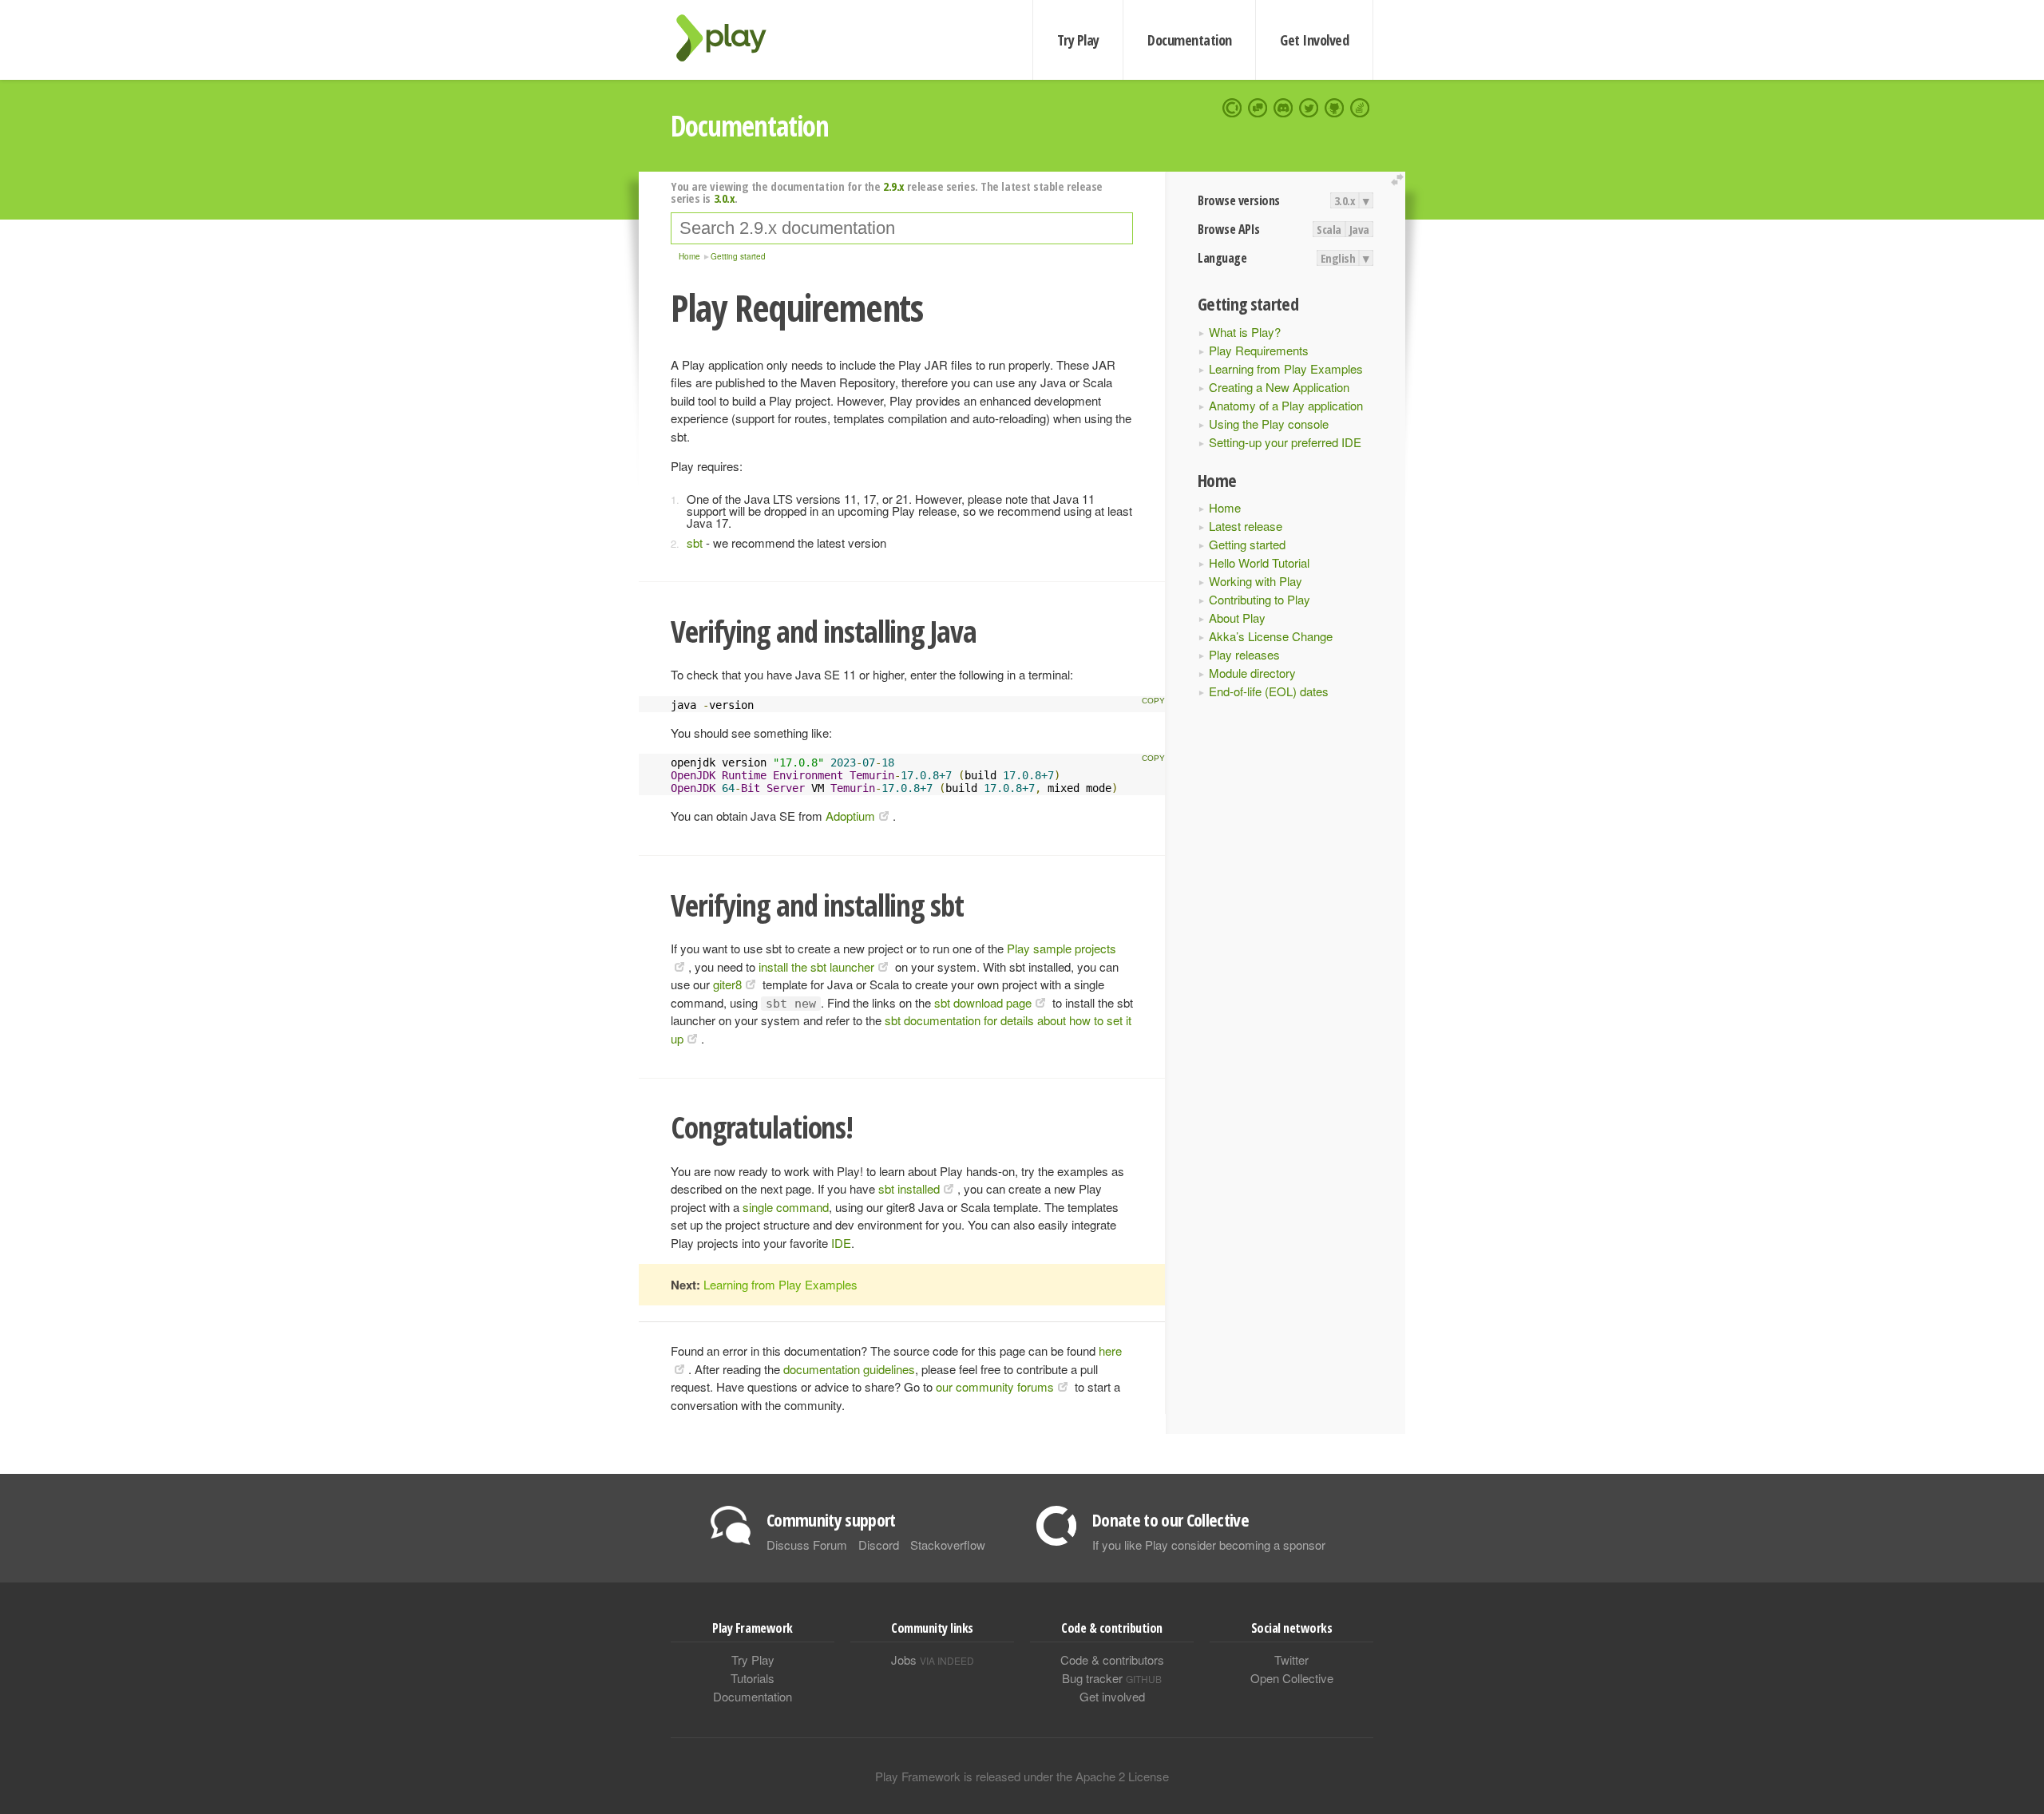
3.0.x (1345, 200)
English (1338, 258)
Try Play (1078, 40)
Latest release (1246, 526)
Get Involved (1314, 40)
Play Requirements (1259, 350)
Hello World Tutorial (1259, 562)
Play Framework (731, 38)
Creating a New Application (1279, 387)
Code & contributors (1112, 1660)
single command (786, 1207)
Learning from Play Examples (1286, 368)
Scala (1329, 229)
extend (1400, 180)
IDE (841, 1243)
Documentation (1189, 40)
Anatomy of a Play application (1286, 405)
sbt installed (909, 1188)
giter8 (727, 984)
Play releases (1244, 654)
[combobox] (902, 228)
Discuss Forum (807, 1545)
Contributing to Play (1260, 599)
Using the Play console (1269, 424)
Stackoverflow (948, 1545)
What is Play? (1245, 332)
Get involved (1112, 1696)
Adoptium (850, 816)
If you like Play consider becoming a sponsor (1209, 1545)
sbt (695, 543)
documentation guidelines (849, 1369)
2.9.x (894, 186)
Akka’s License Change (1271, 636)
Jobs (933, 1660)
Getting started (1247, 544)
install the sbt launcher (816, 966)
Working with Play (1256, 581)
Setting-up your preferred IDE (1285, 442)
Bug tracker (1112, 1678)
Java (1359, 229)
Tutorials (753, 1678)
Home (1225, 507)
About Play (1237, 618)
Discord (879, 1545)
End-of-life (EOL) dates (1269, 691)
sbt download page (983, 1002)
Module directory (1252, 673)
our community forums (995, 1386)
